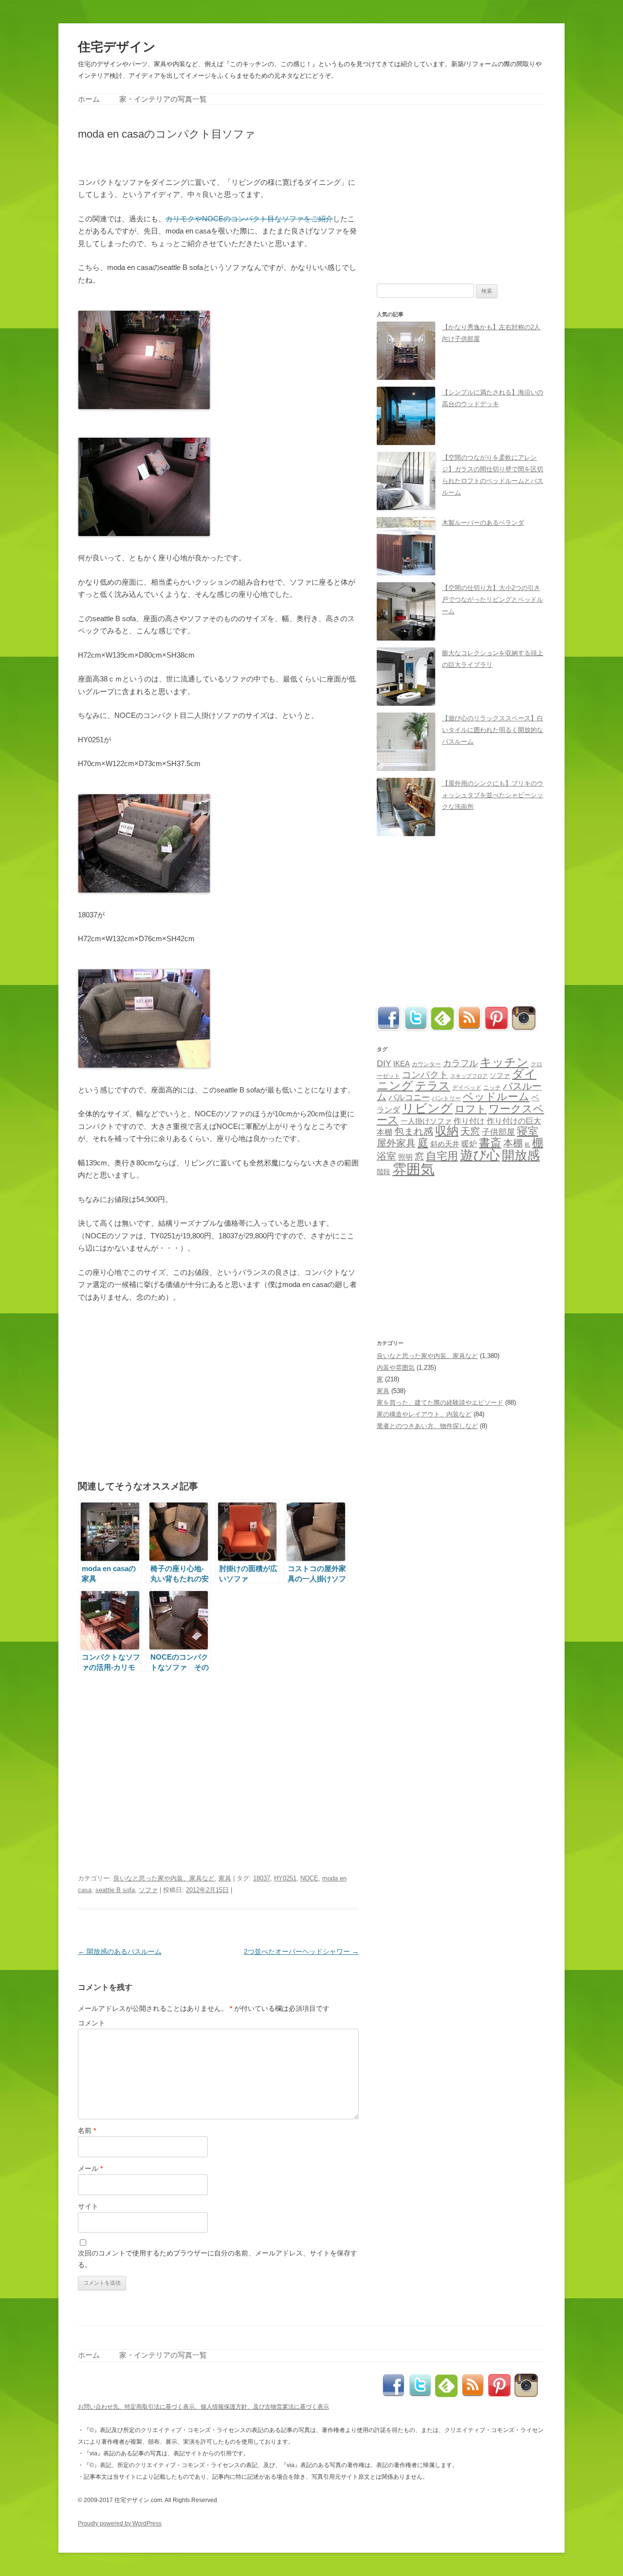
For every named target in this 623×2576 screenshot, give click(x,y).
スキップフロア (469, 1076)
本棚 (513, 1143)
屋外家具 (396, 1143)
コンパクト (425, 1075)
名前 (87, 2130)
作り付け (469, 1121)
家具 (225, 1878)
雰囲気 (413, 1169)
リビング (427, 1108)
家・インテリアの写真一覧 (163, 99)
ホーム (89, 99)
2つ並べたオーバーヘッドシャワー (301, 1951)
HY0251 (285, 1878)
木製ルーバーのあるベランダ (483, 523)
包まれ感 (414, 1131)
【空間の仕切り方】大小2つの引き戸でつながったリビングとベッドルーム (493, 599)
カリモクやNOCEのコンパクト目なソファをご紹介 (249, 219)
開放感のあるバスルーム (120, 1951)
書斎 (490, 1143)
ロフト (471, 1109)
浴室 (386, 1156)
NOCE (309, 1878)
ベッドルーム (496, 1097)
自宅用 (442, 1156)
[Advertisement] (192, 157)
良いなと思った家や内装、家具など (164, 1878)
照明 (405, 1157)
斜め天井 (445, 1144)
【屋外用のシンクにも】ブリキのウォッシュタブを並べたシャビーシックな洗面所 (493, 795)
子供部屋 (498, 1132)
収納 (447, 1131)
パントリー (446, 1098)
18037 (262, 1878)
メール (90, 2168)
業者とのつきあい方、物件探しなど (427, 1426)
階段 (384, 1172)
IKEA (402, 1064)
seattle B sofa (115, 1890)
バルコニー (409, 1098)
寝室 (528, 1131)
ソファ (148, 1890)
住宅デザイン (117, 47)
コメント (92, 2023)
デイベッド (467, 1088)
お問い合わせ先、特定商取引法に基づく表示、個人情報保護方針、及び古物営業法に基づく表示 (203, 2407)
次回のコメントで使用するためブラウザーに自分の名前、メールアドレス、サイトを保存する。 (218, 2259)
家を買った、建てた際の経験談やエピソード (440, 1403)
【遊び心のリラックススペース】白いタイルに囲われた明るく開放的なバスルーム (493, 730)
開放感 (521, 1155)
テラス (433, 1086)
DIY (384, 1063)
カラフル (460, 1063)
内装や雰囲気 (396, 1368)
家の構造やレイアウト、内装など (424, 1414)
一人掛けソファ (426, 1121)
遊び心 (480, 1155)
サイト (88, 2206)
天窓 (470, 1131)
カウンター (426, 1064)
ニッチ (492, 1088)
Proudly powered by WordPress (120, 2523)
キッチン (504, 1062)
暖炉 (469, 1144)
